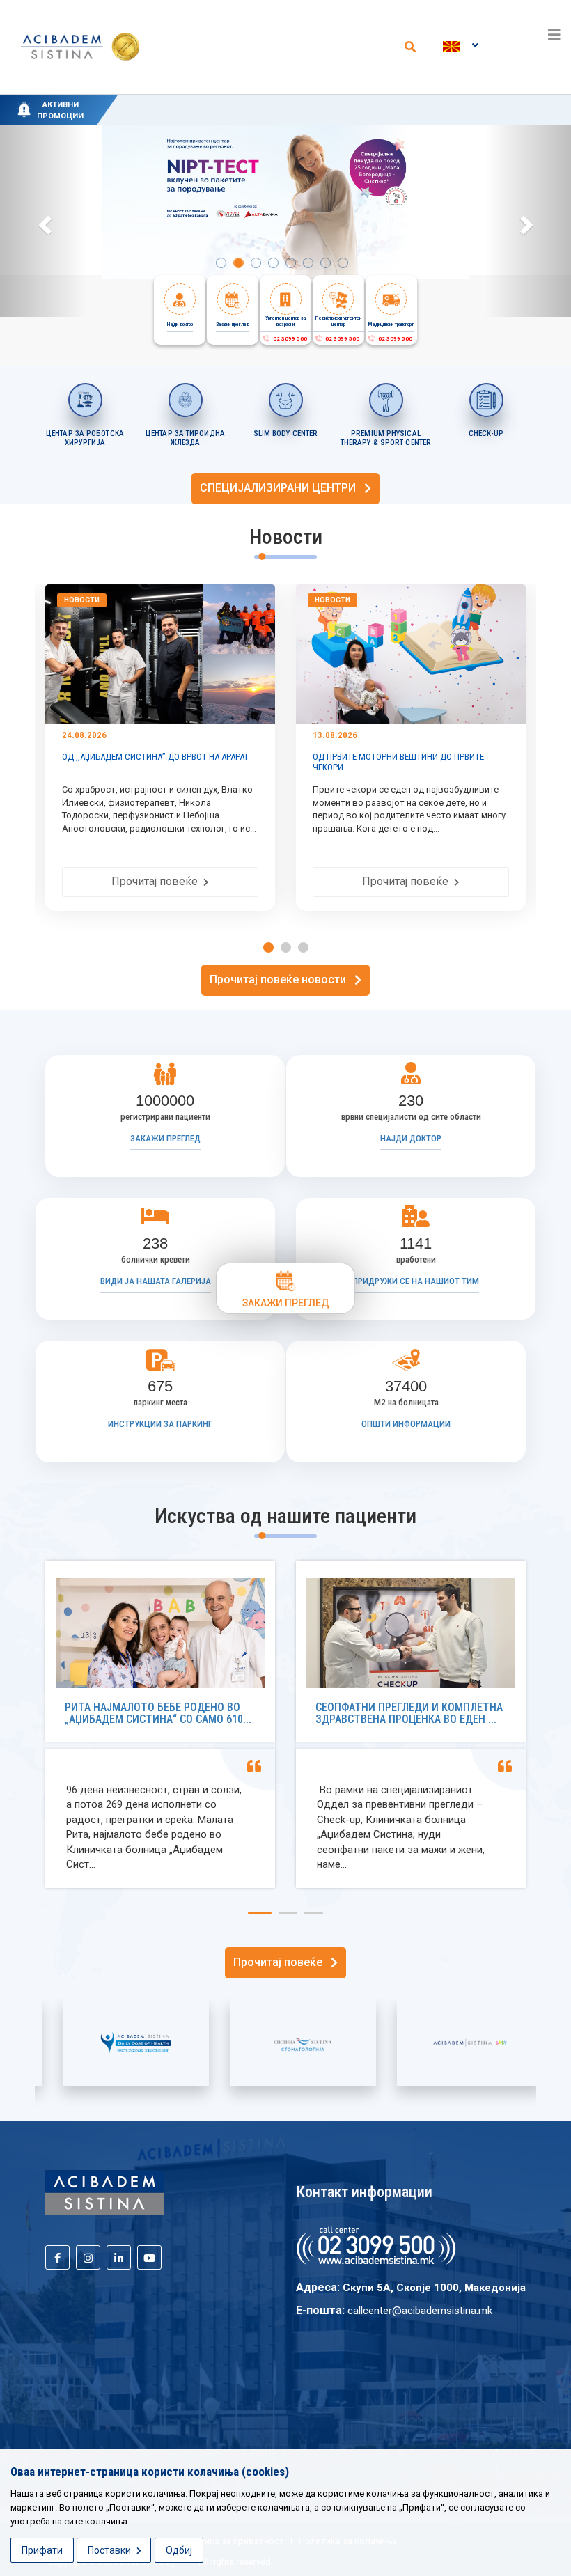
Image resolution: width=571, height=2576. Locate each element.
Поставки (110, 2550)
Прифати (42, 2550)
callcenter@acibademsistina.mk (420, 2311)
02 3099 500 (289, 339)
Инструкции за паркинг (160, 1424)
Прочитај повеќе (157, 881)
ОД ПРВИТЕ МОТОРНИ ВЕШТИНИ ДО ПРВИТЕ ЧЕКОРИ (398, 762)
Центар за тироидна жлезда (185, 438)
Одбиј (179, 2550)
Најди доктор (411, 1138)
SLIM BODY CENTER (286, 434)
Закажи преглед (165, 1138)
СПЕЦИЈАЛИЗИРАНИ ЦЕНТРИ (282, 488)
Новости (82, 600)
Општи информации (406, 1424)
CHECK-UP (486, 434)
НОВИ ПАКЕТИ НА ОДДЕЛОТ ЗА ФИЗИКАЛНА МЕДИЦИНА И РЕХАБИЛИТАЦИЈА (306, 102)
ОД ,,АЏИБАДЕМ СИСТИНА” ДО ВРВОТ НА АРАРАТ (155, 757)
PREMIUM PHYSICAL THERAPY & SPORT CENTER (386, 438)
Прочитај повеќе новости (282, 979)
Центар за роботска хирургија (85, 438)
